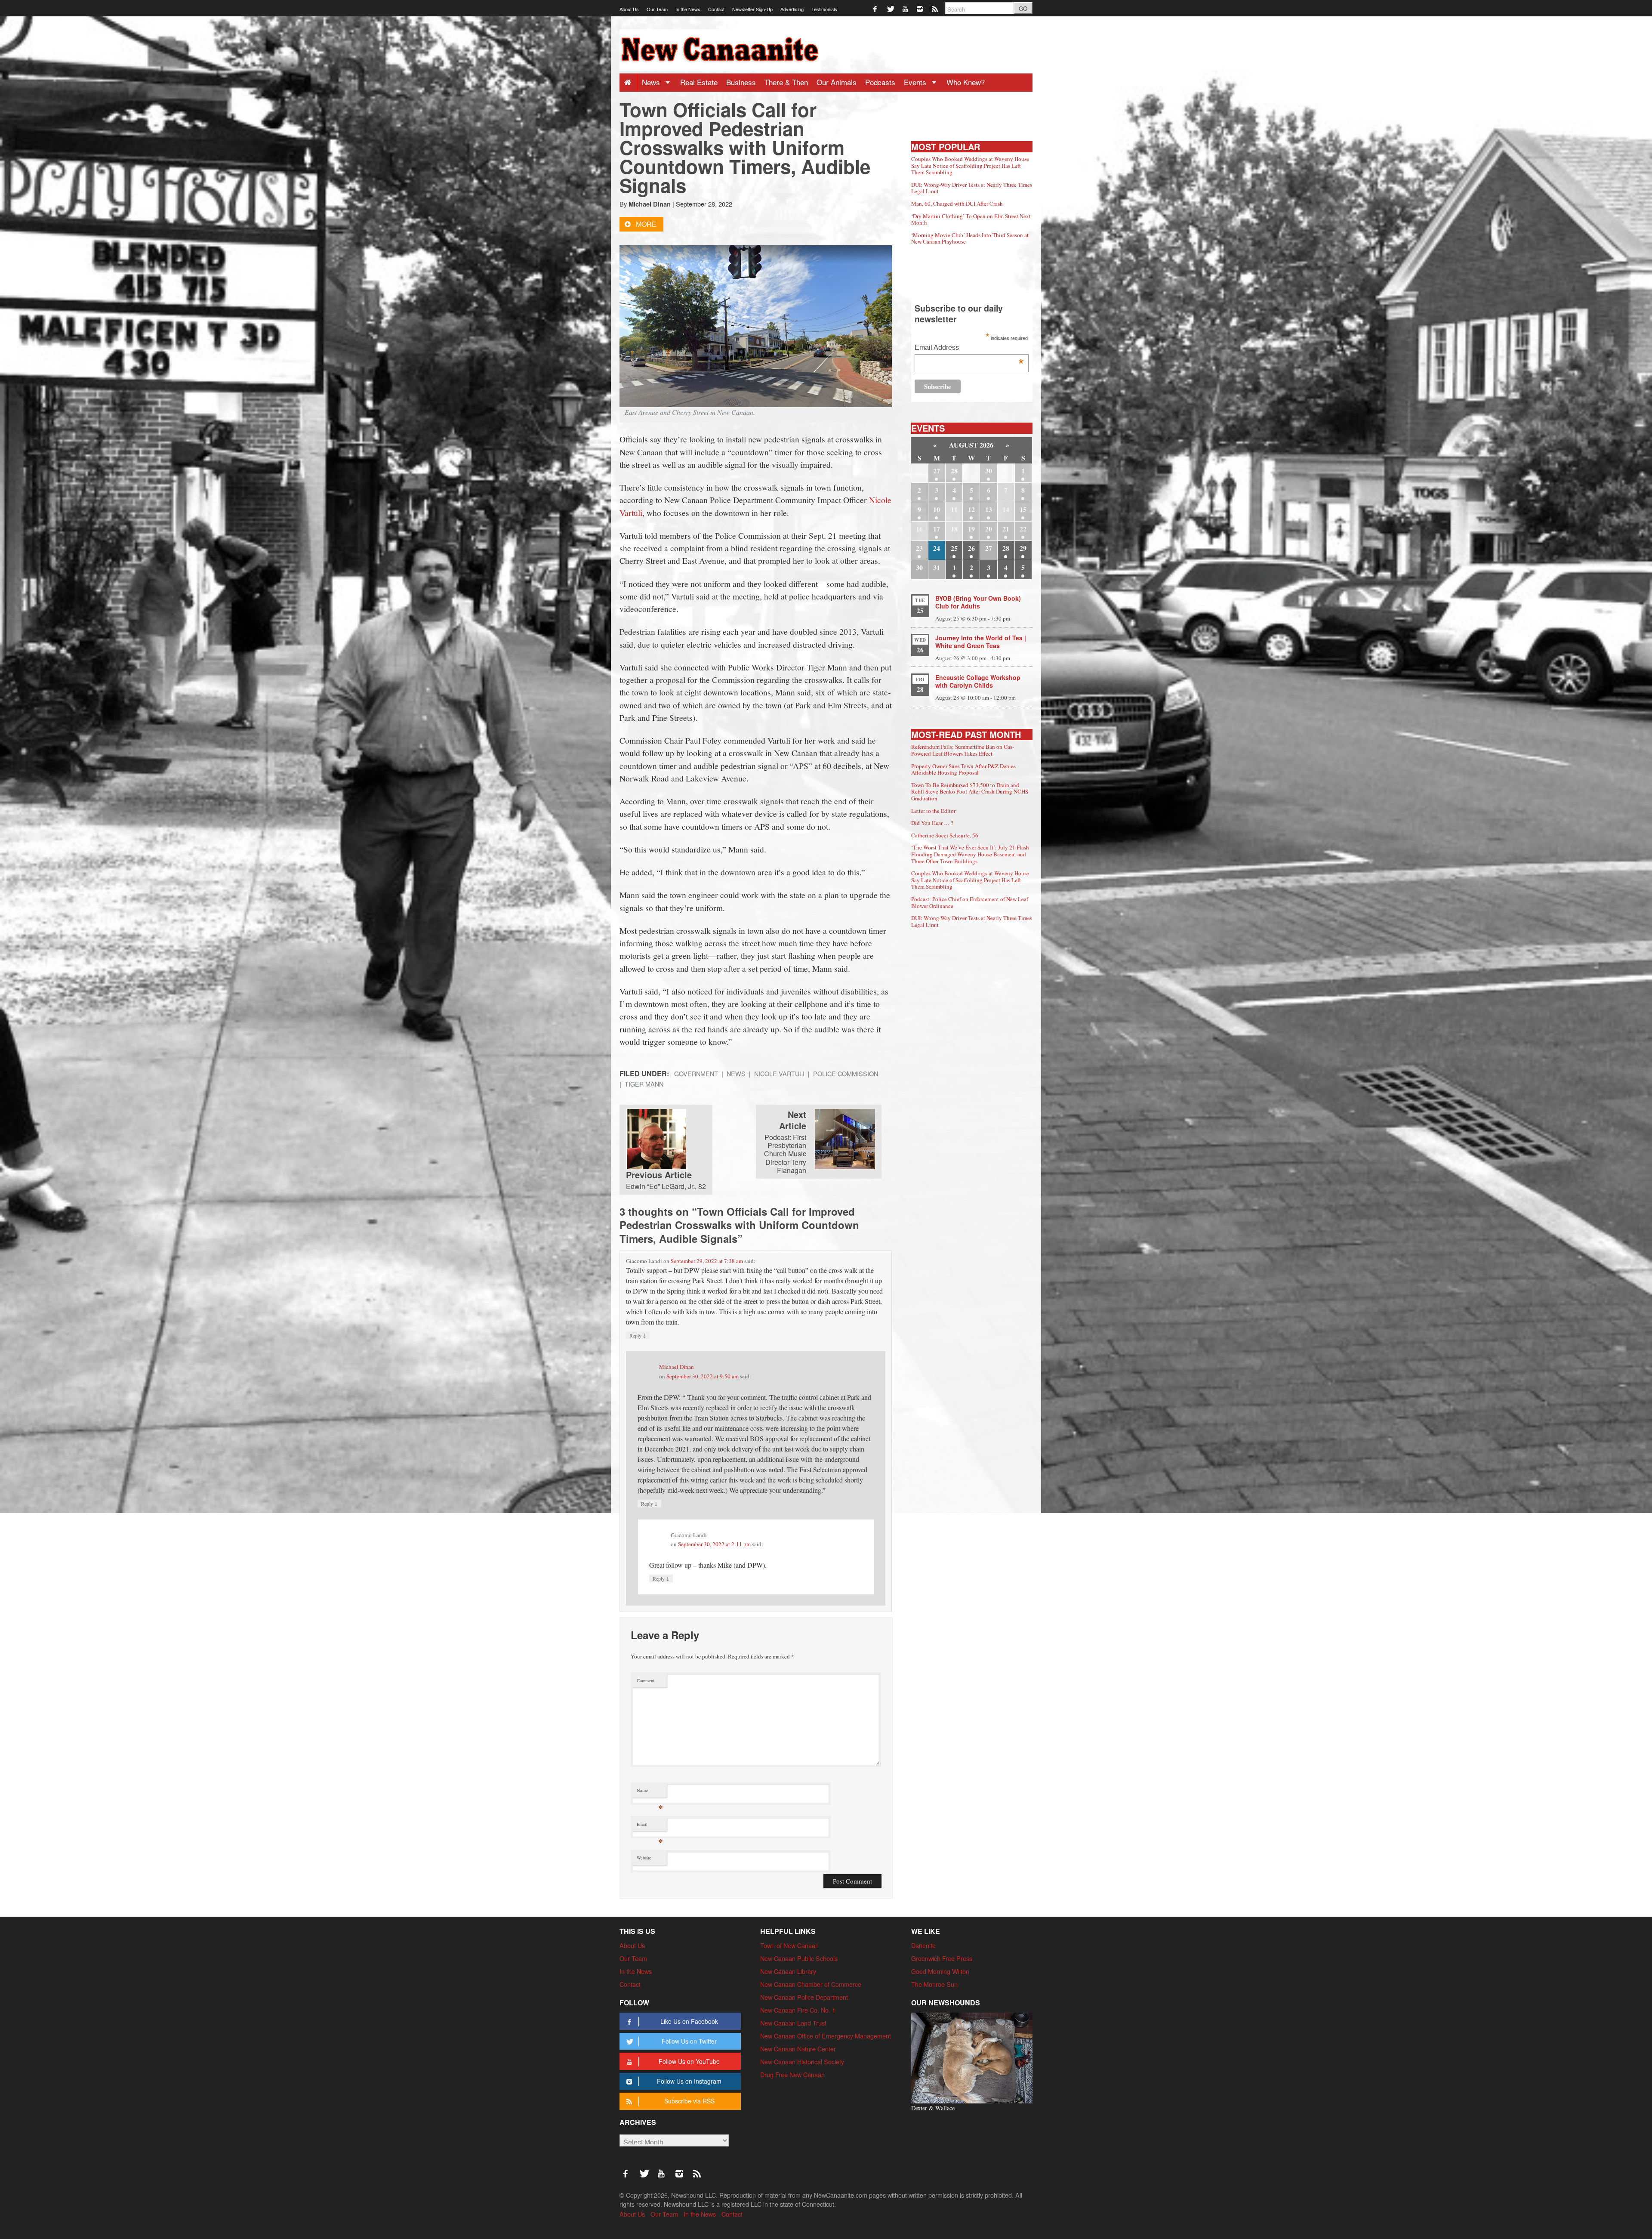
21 (1006, 529)
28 (954, 471)
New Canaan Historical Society (802, 2061)
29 (1023, 548)
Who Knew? (966, 82)
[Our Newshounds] (972, 2057)
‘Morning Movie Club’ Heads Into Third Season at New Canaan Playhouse (970, 238)
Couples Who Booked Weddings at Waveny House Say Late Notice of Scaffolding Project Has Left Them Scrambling (970, 165)
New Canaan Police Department (804, 1997)
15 (1023, 509)
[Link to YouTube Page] (906, 8)
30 (989, 471)
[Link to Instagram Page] (920, 8)
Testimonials (824, 9)
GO (1023, 8)
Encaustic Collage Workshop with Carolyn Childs (978, 681)
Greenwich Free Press (942, 1958)
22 (1023, 529)
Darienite (923, 1945)
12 (971, 509)
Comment (646, 1680)
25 (954, 548)
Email (650, 1826)
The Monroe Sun (934, 1984)
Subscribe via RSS (689, 2101)
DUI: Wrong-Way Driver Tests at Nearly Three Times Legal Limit (972, 188)
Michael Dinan (650, 204)
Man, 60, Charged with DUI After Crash (957, 204)
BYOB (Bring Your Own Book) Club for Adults (978, 602)
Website (644, 1858)
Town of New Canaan (789, 1945)
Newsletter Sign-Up (752, 9)
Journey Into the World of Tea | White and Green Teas (981, 642)
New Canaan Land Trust (793, 2023)
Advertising (792, 9)
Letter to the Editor (933, 811)
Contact (716, 9)
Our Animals (837, 82)
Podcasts (880, 82)
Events (916, 82)
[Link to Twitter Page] (891, 8)
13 (989, 509)
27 (937, 471)
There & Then (786, 82)
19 (971, 529)
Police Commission (846, 1073)
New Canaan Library (788, 1971)
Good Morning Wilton (940, 1971)
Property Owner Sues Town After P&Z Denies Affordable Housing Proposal (963, 769)
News (652, 82)
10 (937, 509)
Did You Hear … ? (932, 823)
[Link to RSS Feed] (935, 8)
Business (741, 82)
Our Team (657, 9)
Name (650, 1792)
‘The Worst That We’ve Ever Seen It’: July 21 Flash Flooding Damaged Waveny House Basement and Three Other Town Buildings (970, 854)
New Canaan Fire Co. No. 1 (798, 2010)
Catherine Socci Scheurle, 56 (945, 835)
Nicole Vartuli (779, 1073)
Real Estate (699, 82)
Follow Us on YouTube (689, 2061)
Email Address (969, 348)
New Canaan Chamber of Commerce (811, 1984)
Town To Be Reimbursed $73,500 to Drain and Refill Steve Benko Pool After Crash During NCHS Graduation (970, 792)
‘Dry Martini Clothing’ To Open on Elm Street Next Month (971, 219)
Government (696, 1073)
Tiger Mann (644, 1084)
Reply (638, 1335)
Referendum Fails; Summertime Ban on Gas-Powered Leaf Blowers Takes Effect (963, 750)
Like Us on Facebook (689, 2021)
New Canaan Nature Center (798, 2049)
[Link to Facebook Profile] (876, 8)
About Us (629, 9)
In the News (688, 9)
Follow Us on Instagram (689, 2081)
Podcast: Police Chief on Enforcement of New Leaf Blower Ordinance (970, 902)
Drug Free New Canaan (792, 2074)
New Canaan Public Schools (799, 1958)
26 (971, 548)
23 (919, 548)
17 (937, 529)
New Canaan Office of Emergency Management (826, 2036)
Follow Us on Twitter (689, 2041)
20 (989, 529)
